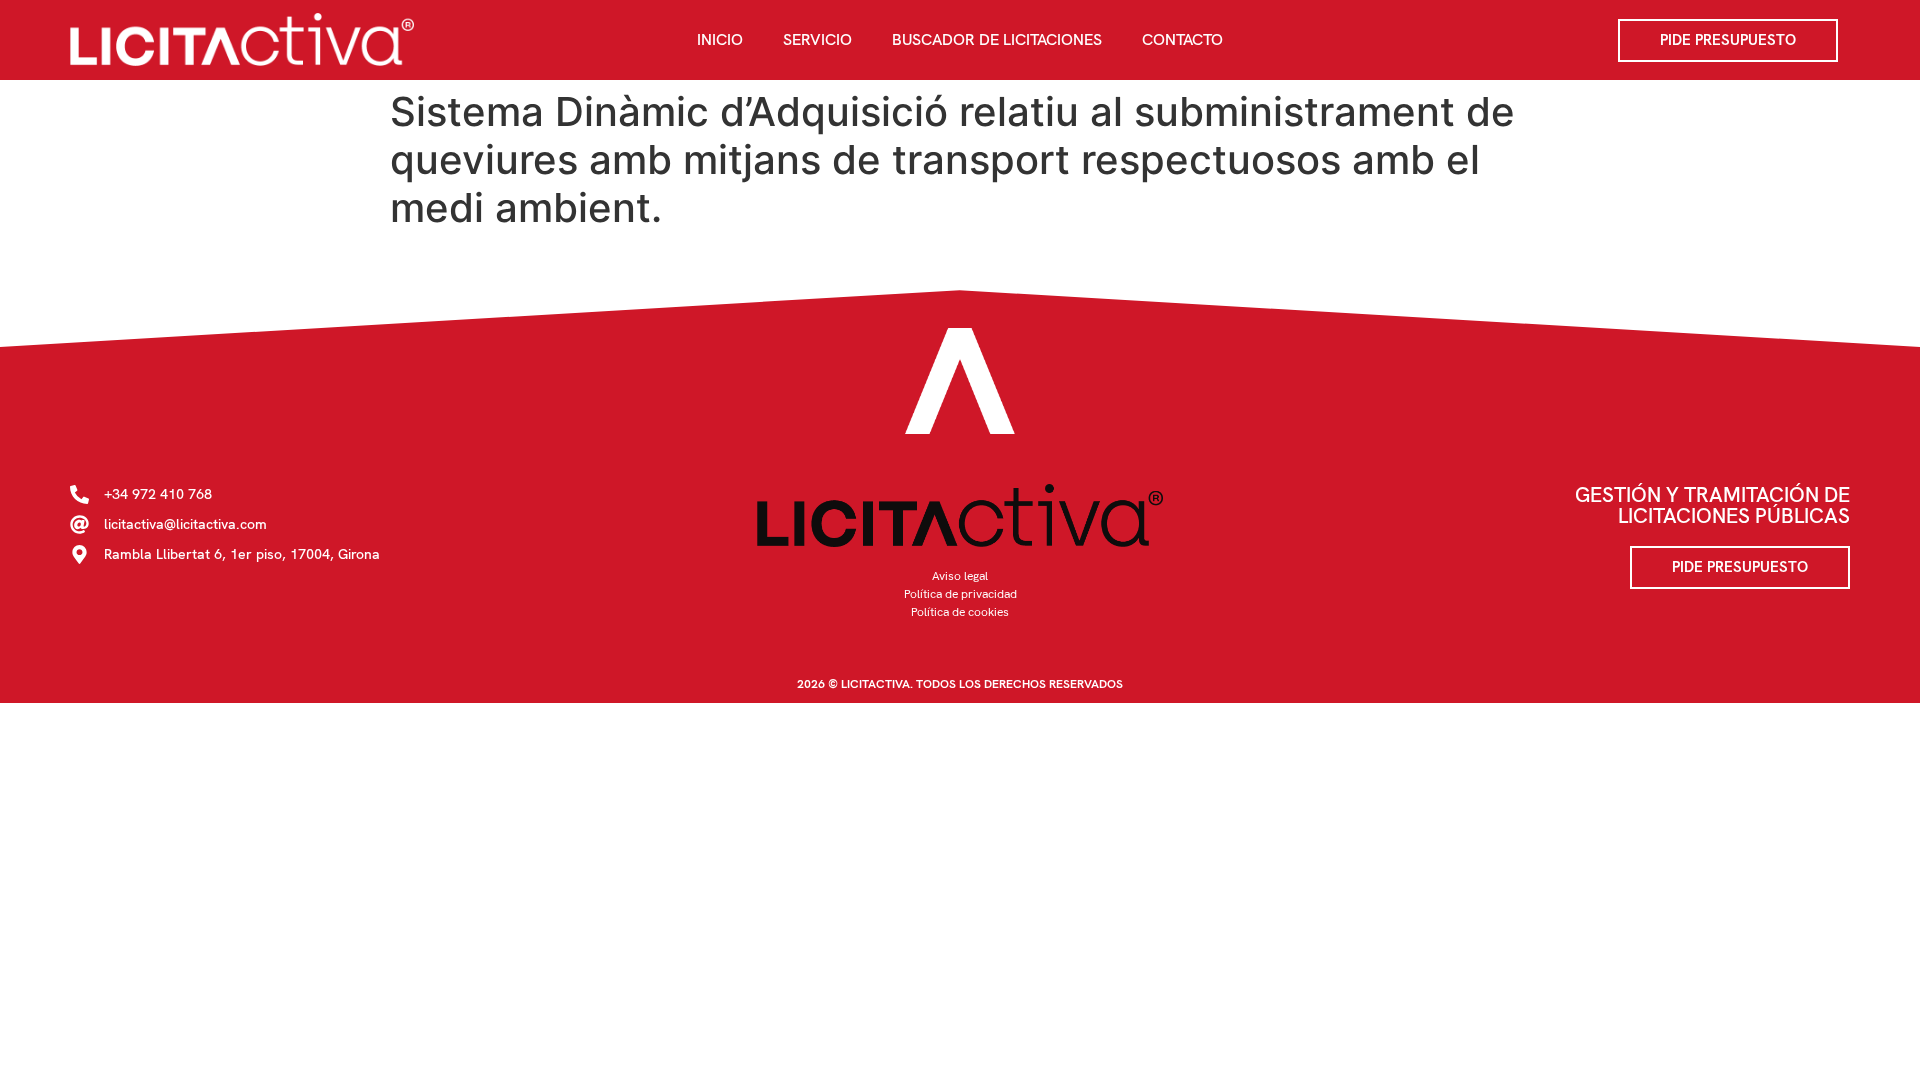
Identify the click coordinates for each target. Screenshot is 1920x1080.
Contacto (1182, 39)
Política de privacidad (960, 594)
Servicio (817, 39)
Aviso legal (960, 576)
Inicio (720, 39)
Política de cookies (960, 612)
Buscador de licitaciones (997, 39)
